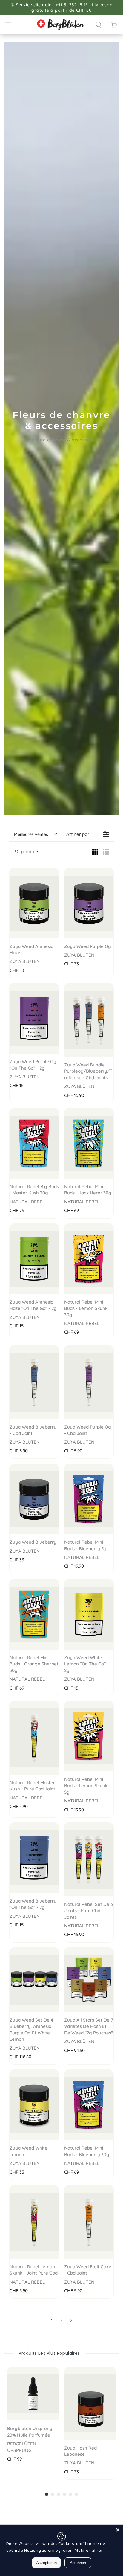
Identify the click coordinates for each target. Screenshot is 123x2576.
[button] (99, 25)
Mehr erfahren (89, 2550)
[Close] (118, 2530)
